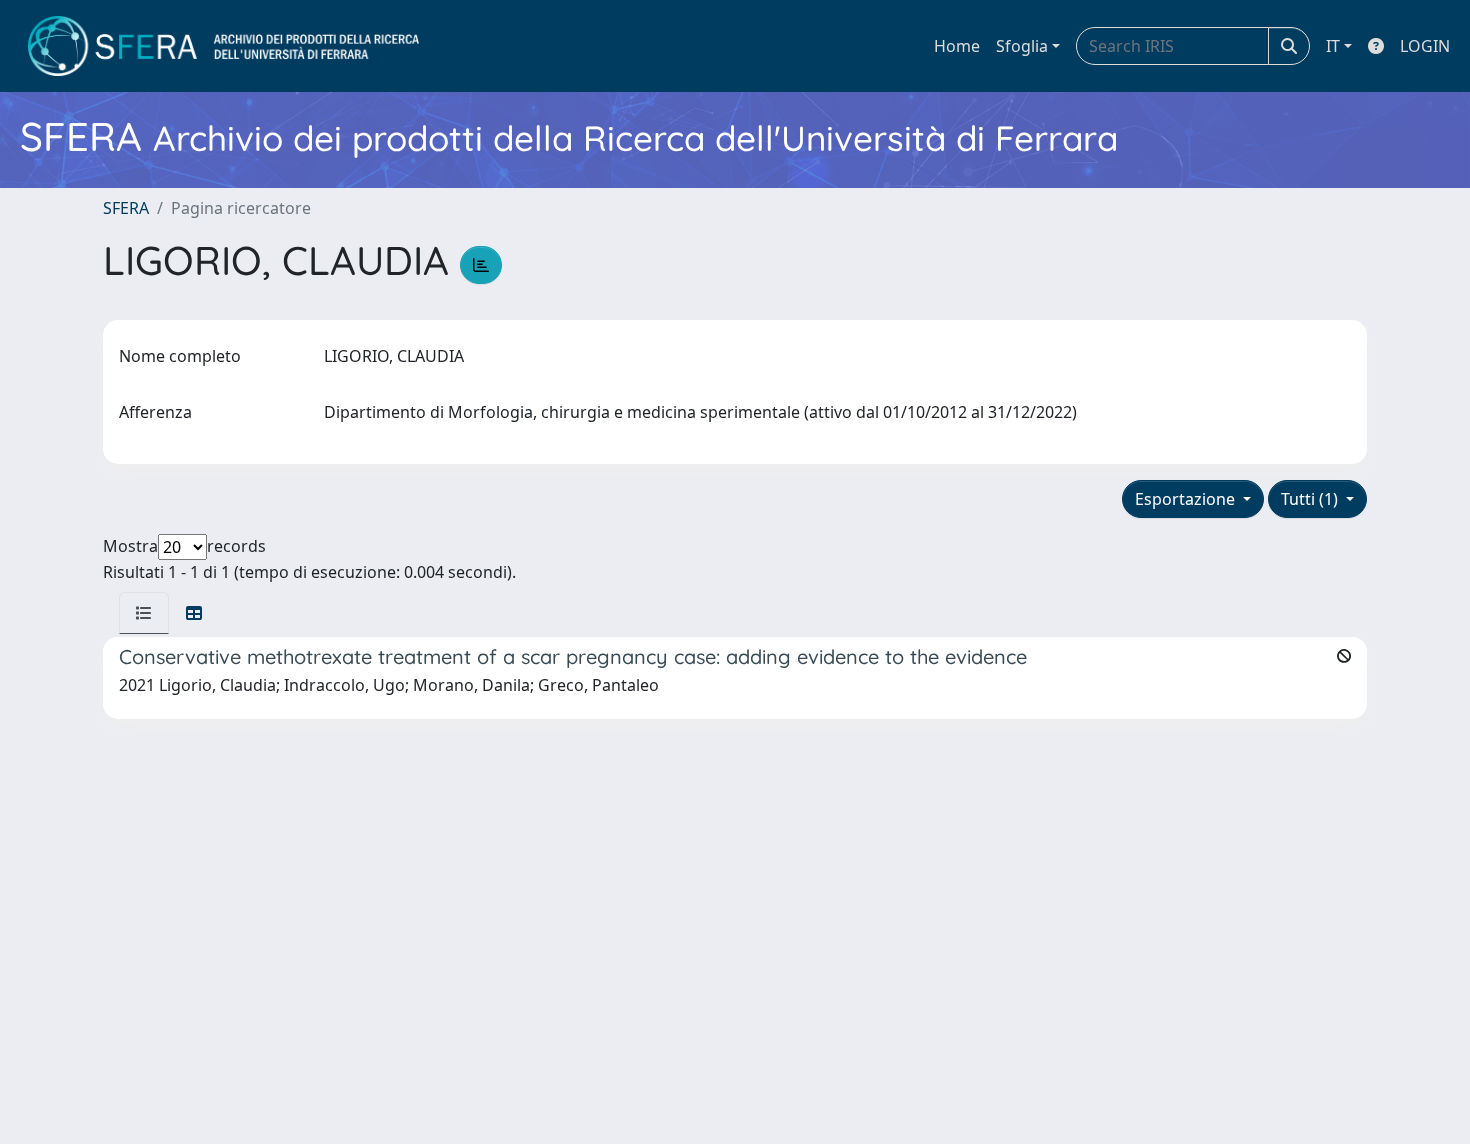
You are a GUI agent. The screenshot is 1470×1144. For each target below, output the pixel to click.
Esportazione (1187, 499)
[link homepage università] (223, 46)
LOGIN (1425, 46)
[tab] (144, 613)
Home (957, 46)
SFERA (126, 208)
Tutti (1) (1311, 499)
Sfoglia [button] (1022, 46)
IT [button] (1333, 46)
